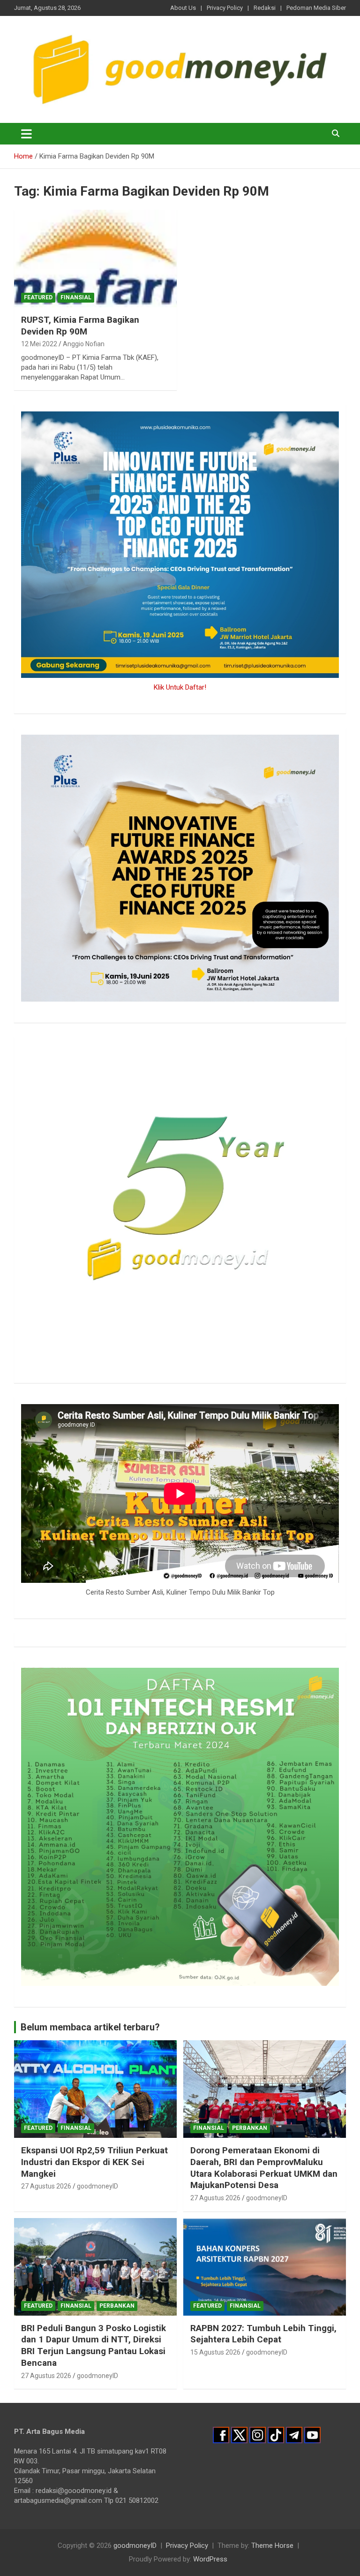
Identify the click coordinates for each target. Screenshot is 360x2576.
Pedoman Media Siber (316, 8)
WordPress (210, 2559)
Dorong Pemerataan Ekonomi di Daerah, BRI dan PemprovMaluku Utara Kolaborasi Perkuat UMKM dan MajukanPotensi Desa (264, 2168)
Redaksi (265, 8)
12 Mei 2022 (39, 344)
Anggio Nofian (84, 344)
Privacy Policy (225, 8)
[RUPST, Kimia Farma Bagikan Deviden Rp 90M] (95, 258)
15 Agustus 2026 (215, 2352)
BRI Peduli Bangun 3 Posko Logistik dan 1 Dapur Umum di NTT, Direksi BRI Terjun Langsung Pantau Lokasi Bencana (94, 2345)
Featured (38, 297)
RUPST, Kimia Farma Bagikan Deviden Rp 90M (80, 326)
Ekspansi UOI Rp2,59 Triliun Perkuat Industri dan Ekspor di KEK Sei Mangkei (94, 2162)
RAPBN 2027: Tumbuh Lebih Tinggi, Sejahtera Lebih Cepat (263, 2334)
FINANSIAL (76, 297)
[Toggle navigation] (26, 134)
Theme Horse (272, 2546)
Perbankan (250, 2128)
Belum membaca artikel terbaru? (90, 2027)
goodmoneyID (97, 2186)
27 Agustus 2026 (46, 2186)
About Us (183, 8)
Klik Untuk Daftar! (180, 687)
